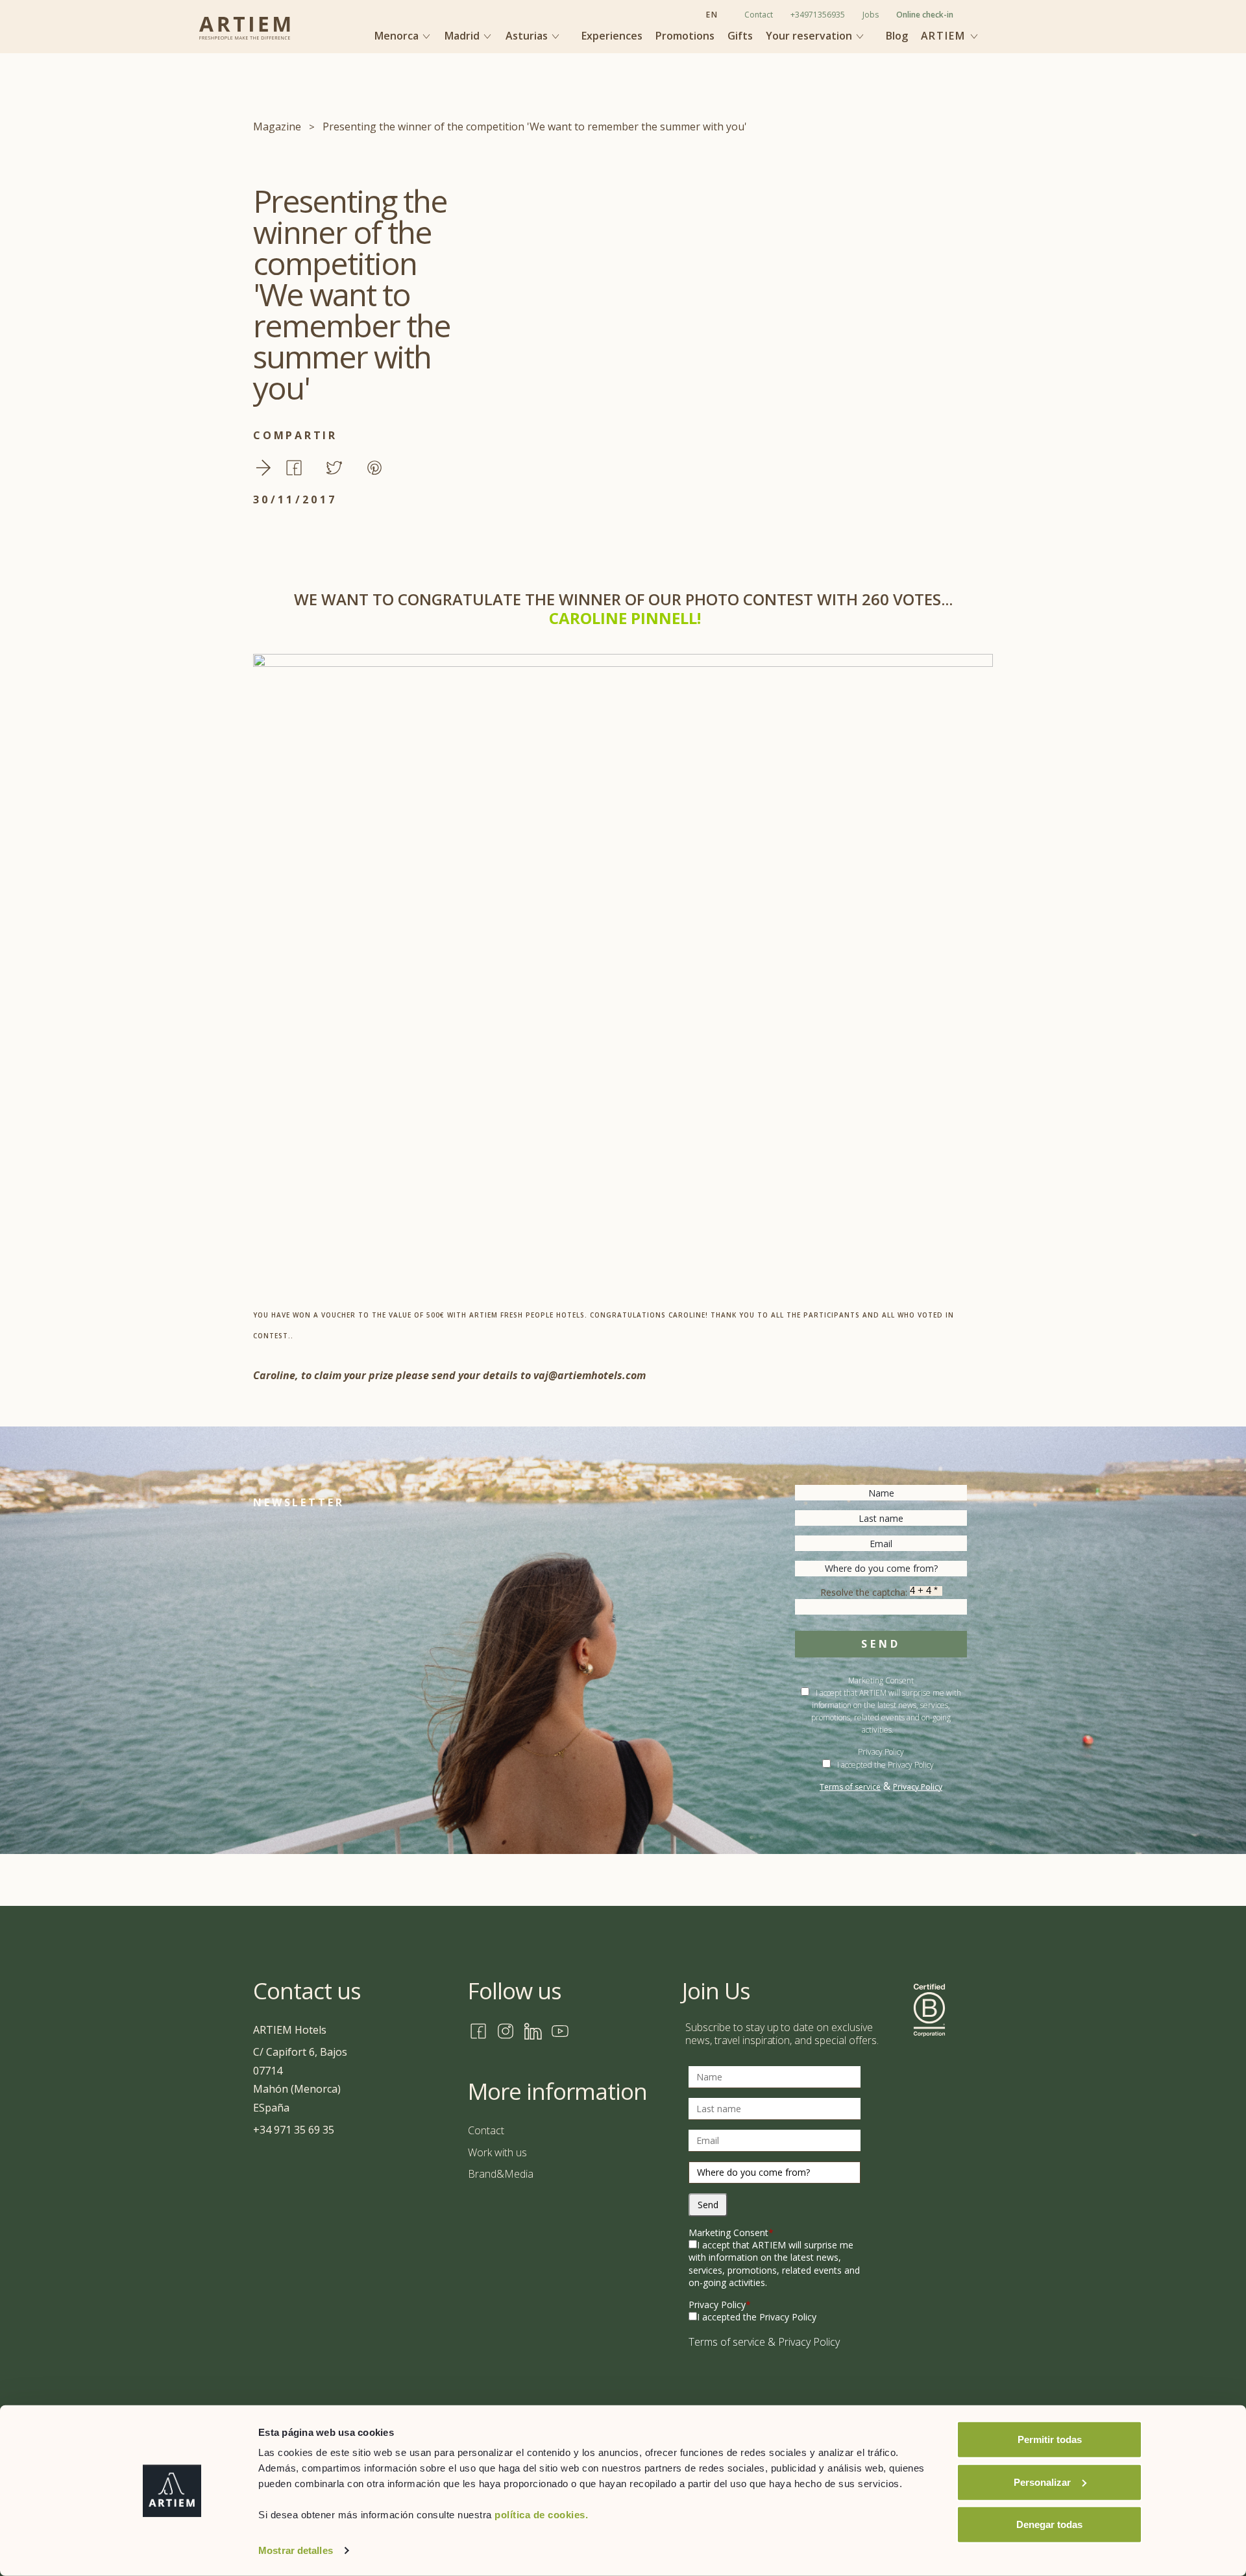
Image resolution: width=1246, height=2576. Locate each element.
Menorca (398, 36)
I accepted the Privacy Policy (886, 1765)
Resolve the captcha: (865, 1592)
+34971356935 (818, 15)
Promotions (685, 36)
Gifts (740, 36)
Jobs (871, 15)
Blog (897, 36)
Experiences (612, 36)
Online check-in (925, 15)
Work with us (497, 2152)
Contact (759, 15)
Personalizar (1042, 2482)
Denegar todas (1049, 2524)
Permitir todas (1050, 2439)
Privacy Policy (881, 1752)
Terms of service (850, 1787)
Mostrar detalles (296, 2550)
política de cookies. (541, 2515)
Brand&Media (501, 2174)
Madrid (463, 36)
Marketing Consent (731, 2233)
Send (881, 1644)
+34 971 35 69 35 (294, 2130)
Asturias (528, 36)
